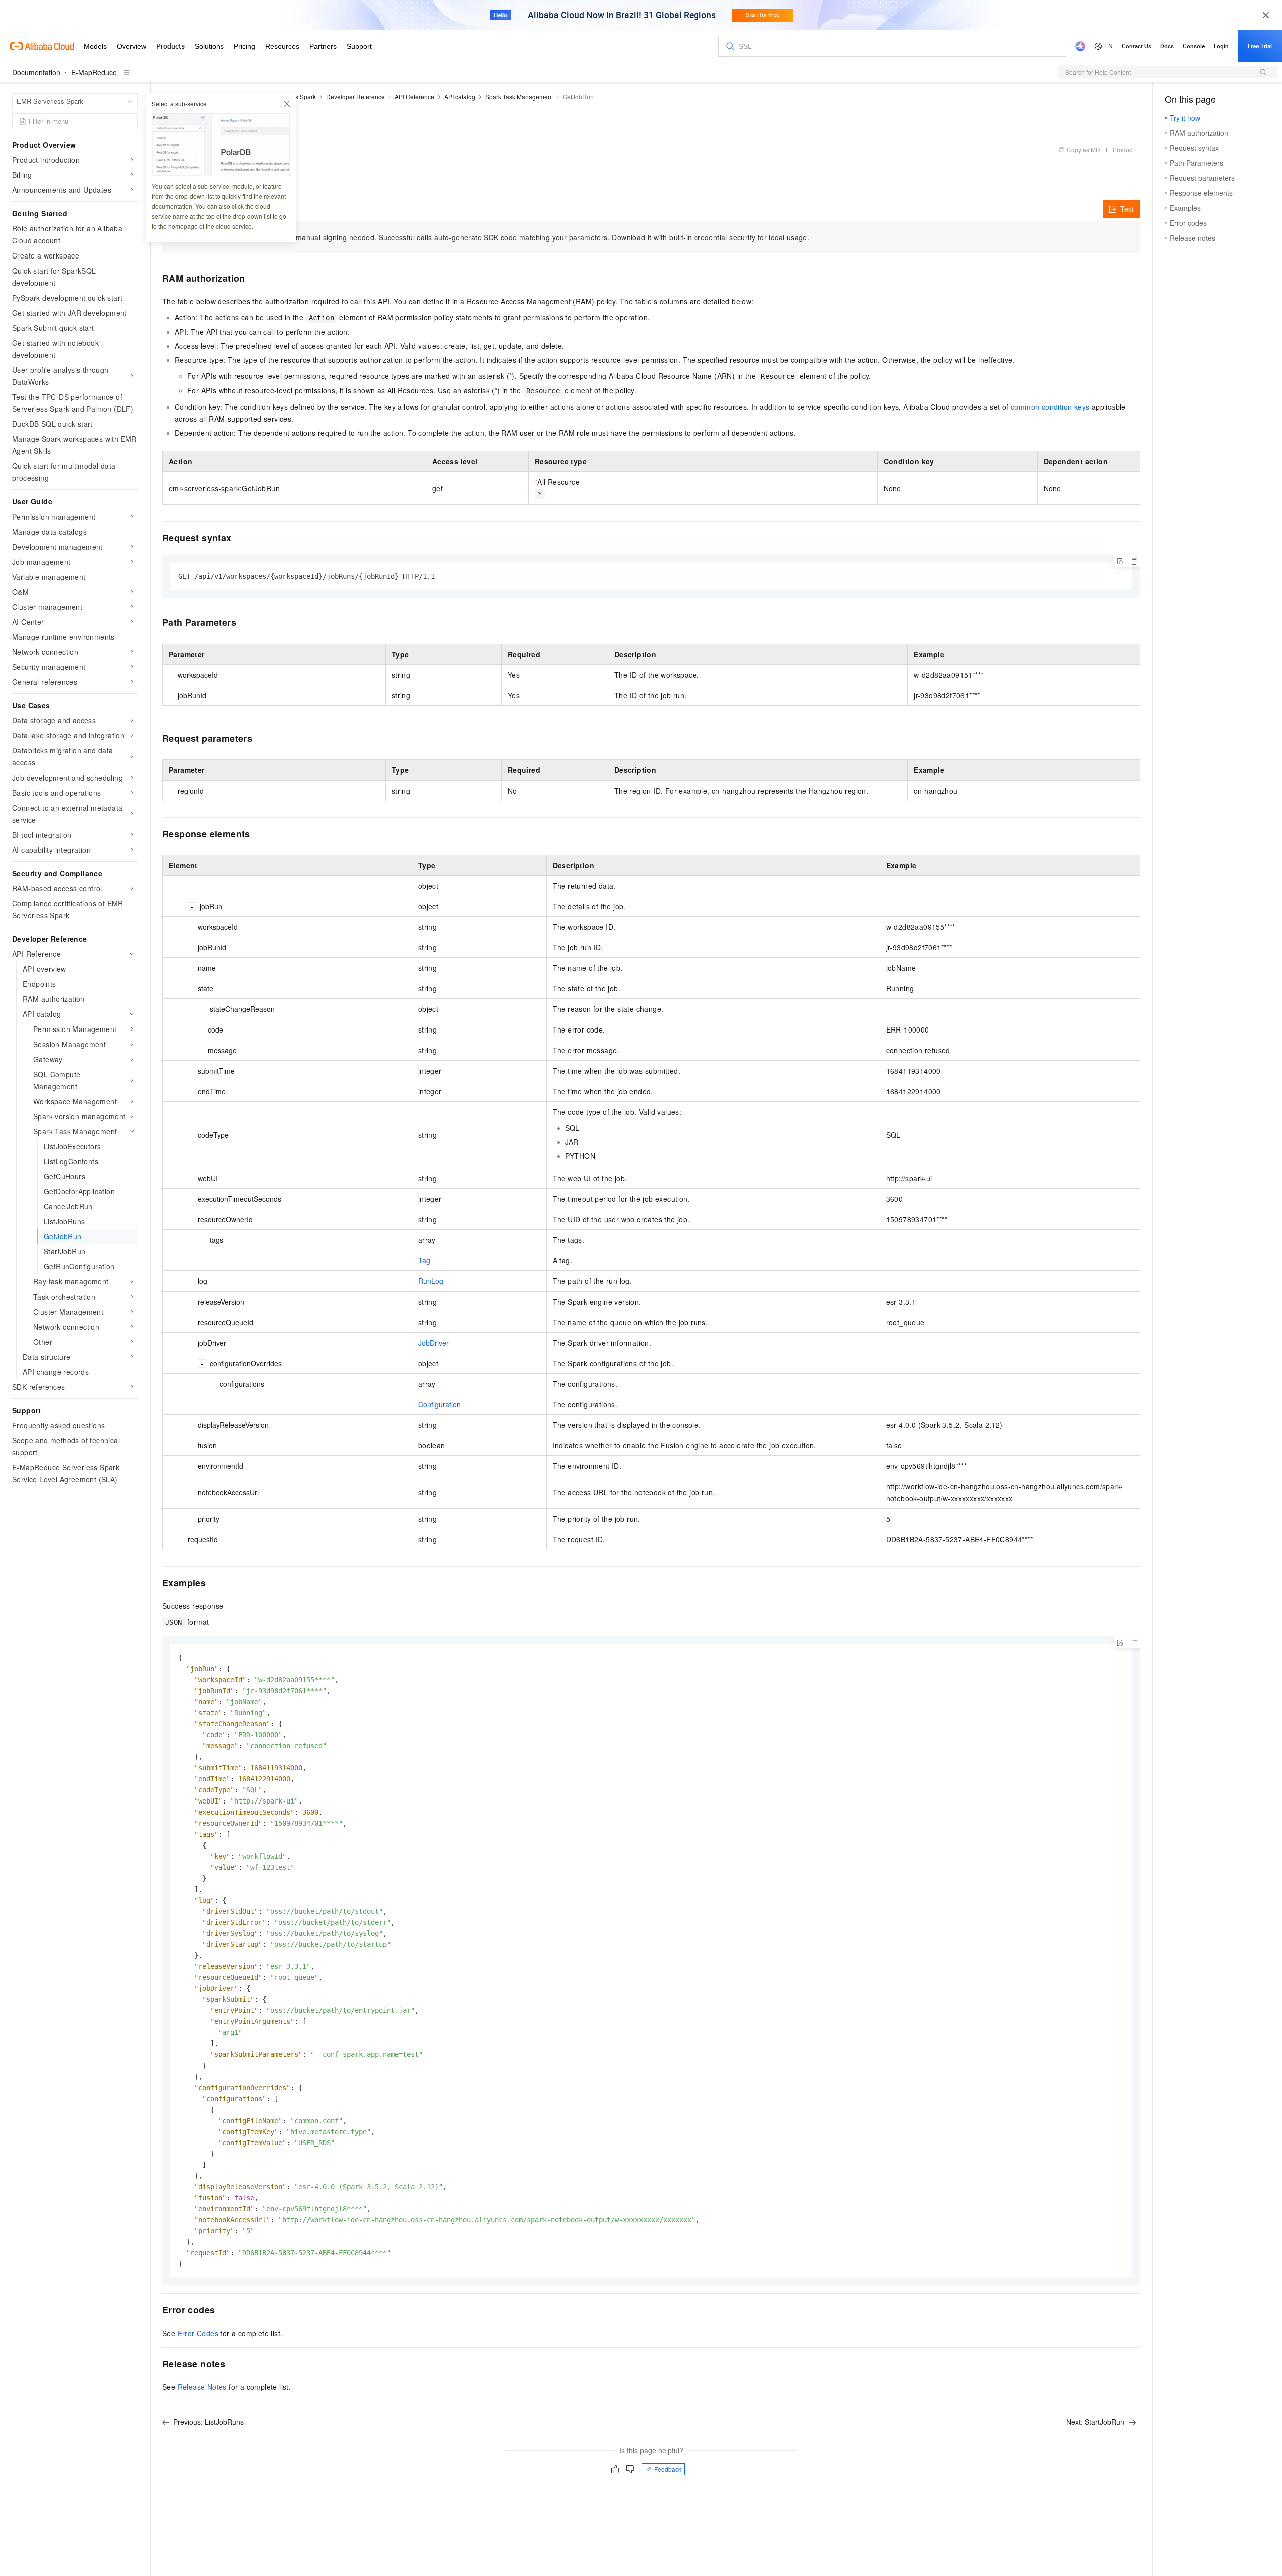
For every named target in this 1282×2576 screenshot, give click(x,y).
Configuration (439, 1404)
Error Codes (198, 2333)
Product (1123, 150)
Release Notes (202, 2387)
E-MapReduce (94, 72)
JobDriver (433, 1343)
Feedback (668, 2469)
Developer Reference (355, 96)
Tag (424, 1260)
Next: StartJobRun (1095, 2422)
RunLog (431, 1281)
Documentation (36, 72)
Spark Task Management (519, 96)
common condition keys (1050, 407)
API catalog (460, 96)
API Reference (414, 96)
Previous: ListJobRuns (209, 2422)
